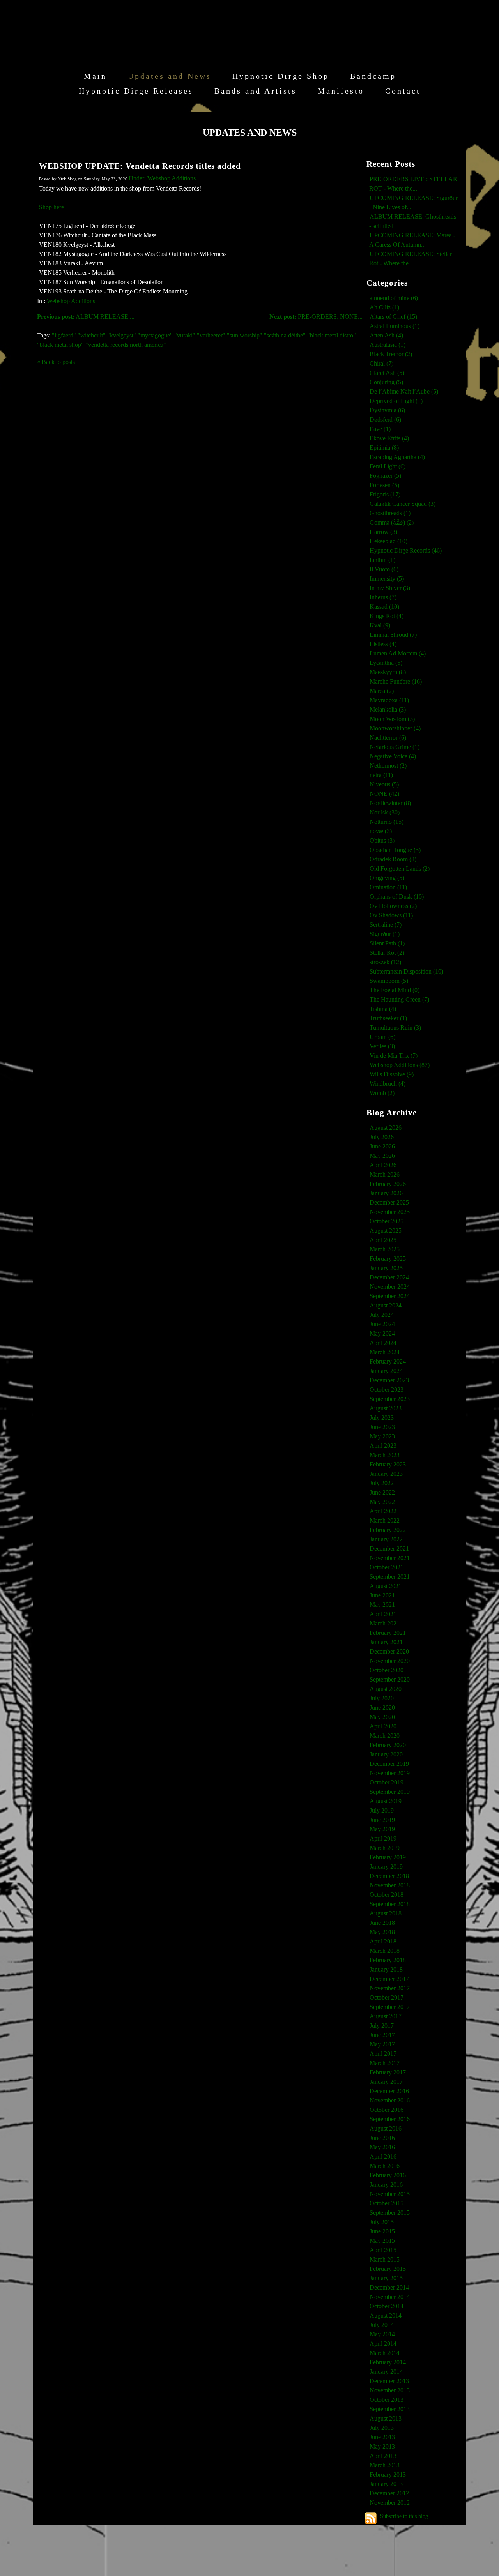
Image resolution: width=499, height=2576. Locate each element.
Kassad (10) (384, 607)
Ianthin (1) (382, 560)
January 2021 (386, 1642)
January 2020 (386, 1754)
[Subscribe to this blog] (371, 2518)
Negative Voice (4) (393, 756)
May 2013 (382, 2446)
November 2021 (390, 1558)
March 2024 (385, 1352)
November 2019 (390, 1773)
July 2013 (382, 2428)
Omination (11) (388, 887)
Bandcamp (373, 76)
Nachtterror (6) (388, 738)
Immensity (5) (387, 579)
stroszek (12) (385, 962)
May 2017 (382, 2044)
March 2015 (385, 2259)
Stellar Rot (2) (387, 953)
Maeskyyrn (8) (388, 672)
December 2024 (389, 1277)
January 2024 (386, 1371)
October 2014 (387, 2306)
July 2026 (382, 1137)
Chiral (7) (381, 363)
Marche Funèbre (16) (396, 681)
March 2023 (385, 1455)
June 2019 (382, 1820)
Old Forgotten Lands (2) (400, 868)
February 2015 (388, 2269)
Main (95, 76)
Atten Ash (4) (386, 335)
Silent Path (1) (387, 943)
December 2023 (389, 1380)
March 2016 (385, 2166)
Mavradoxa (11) (389, 700)
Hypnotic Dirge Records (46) (406, 550)
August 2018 (386, 1913)
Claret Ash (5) (387, 373)
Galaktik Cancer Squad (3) (403, 504)
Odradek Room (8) (393, 859)
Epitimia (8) (384, 448)
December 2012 (389, 2493)
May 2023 (382, 1436)
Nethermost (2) (388, 766)
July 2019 (382, 1810)
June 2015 (382, 2231)
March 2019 (385, 1848)
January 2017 (386, 2082)
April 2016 (383, 2156)
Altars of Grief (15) (393, 317)
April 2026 (383, 1165)
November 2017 (390, 1988)
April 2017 (383, 2054)
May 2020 (382, 1717)
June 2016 (382, 2138)
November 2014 (390, 2297)
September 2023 (390, 1399)
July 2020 (382, 1698)
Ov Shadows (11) (391, 915)
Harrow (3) (383, 532)
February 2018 (388, 1960)
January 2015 (386, 2278)
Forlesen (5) (384, 485)
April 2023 (383, 1446)
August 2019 (386, 1801)
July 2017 (382, 2026)
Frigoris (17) (385, 494)
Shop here (51, 207)
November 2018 (390, 1885)
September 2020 (390, 1679)
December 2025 (389, 1202)
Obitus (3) (382, 840)
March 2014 (385, 2353)
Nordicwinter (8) (390, 803)
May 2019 (382, 1829)
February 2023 (388, 1464)
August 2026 (386, 1128)
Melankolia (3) (388, 709)
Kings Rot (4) (387, 616)
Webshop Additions (71, 301)
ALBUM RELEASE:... (86, 317)
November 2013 (390, 2390)
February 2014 (388, 2362)
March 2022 (385, 1520)
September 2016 (390, 2119)
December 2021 (389, 1549)
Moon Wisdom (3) (392, 719)
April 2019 (383, 1838)
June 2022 (382, 1492)
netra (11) (381, 775)
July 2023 (382, 1418)
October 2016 (387, 2110)
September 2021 (390, 1577)
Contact (403, 91)
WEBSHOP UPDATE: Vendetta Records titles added (140, 166)
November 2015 (390, 2194)
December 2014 (389, 2287)
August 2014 (386, 2315)
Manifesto (341, 91)
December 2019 (389, 1764)
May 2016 (382, 2147)
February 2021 (388, 1633)
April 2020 (383, 1726)
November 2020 (390, 1661)
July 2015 (382, 2222)
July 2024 (382, 1315)
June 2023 (382, 1427)
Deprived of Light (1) (396, 401)
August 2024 (386, 1305)
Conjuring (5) (386, 382)
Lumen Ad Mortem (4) (398, 653)
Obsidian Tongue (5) (395, 850)
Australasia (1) (388, 345)
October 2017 (387, 1997)
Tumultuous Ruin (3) (395, 1027)
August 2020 (386, 1689)
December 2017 (389, 1979)
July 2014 (382, 2325)
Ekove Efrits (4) (389, 438)
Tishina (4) (383, 1009)
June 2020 (382, 1708)
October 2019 (387, 1782)
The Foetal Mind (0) (395, 990)
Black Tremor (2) (391, 354)
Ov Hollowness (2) (393, 906)
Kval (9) (380, 625)
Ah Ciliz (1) (384, 307)
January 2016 (386, 2185)
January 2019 (386, 1867)
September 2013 (390, 2409)
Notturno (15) (387, 822)
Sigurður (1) (385, 934)
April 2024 (383, 1343)
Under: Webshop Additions (162, 178)
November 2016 (390, 2100)
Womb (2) (382, 1093)
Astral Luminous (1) (395, 326)
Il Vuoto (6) (384, 569)
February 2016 (388, 2175)
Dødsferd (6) (385, 420)
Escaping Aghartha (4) (397, 457)
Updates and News (170, 76)
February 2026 (388, 1184)
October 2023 (387, 1390)
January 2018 (386, 1969)
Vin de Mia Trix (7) (394, 1056)
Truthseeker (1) (388, 1018)
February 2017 (388, 2072)
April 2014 (383, 2344)
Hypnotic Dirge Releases (136, 91)
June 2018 (382, 1923)
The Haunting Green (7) (399, 999)
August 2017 (386, 2016)
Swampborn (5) (389, 981)
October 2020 (387, 1670)
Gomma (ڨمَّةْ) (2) (392, 522)
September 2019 (390, 1792)
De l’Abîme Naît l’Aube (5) (404, 391)
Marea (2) (382, 691)
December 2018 (389, 1876)
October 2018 (387, 1895)
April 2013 (383, 2456)
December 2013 (389, 2381)
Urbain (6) (382, 1037)
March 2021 (385, 1623)
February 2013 (388, 2474)
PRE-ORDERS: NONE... (316, 317)
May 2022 (382, 1502)
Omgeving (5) (387, 878)
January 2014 (386, 2372)
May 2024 (382, 1333)
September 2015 (390, 2213)
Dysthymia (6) (387, 410)
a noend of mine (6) (394, 298)
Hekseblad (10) (388, 541)
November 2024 (390, 1287)
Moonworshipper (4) (395, 728)
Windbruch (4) (388, 1084)
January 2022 (386, 1539)
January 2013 (386, 2484)
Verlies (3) (382, 1046)
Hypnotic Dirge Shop (281, 76)
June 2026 (382, 1146)
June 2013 (382, 2437)
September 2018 (390, 1904)
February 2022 (388, 1530)
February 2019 (388, 1857)
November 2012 (390, 2503)
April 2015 (383, 2250)
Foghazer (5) (385, 476)
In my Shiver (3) (390, 588)
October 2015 (387, 2203)
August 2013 (386, 2418)
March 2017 (385, 2063)
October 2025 (387, 1221)
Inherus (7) (383, 597)
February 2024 (388, 1361)
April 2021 (383, 1614)
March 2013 (385, 2465)
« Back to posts (56, 362)
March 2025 (385, 1249)
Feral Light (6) (388, 466)
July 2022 (382, 1483)
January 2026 (386, 1193)
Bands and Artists (256, 91)
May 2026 (382, 1156)
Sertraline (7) (386, 925)
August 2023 (386, 1408)
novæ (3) (381, 831)
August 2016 (386, 2128)
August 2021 (386, 1586)
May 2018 (382, 1932)
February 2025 (388, 1259)
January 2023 (386, 1474)
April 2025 (383, 1240)
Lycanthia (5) (386, 663)
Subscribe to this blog (404, 2516)
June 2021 (382, 1595)
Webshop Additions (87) (400, 1065)
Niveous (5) (384, 784)
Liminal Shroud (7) (393, 635)
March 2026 (385, 1174)
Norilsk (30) (385, 812)
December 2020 (389, 1651)
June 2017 (382, 2035)
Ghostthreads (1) (390, 513)
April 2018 (383, 1941)
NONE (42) (384, 794)
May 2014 (382, 2334)
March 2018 (385, 1951)
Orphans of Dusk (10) (397, 897)
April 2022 (383, 1511)
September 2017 (390, 2007)
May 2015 (382, 2241)
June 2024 (382, 1324)
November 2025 (390, 1212)
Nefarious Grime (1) (395, 747)
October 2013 (387, 2400)
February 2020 (388, 1745)
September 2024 (390, 1296)
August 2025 (386, 1231)
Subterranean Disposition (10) (406, 971)
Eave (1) (380, 429)
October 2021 (387, 1567)
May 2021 (382, 1605)
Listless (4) (383, 644)
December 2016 (389, 2091)
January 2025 (386, 1268)
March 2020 (385, 1736)
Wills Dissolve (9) (392, 1074)
